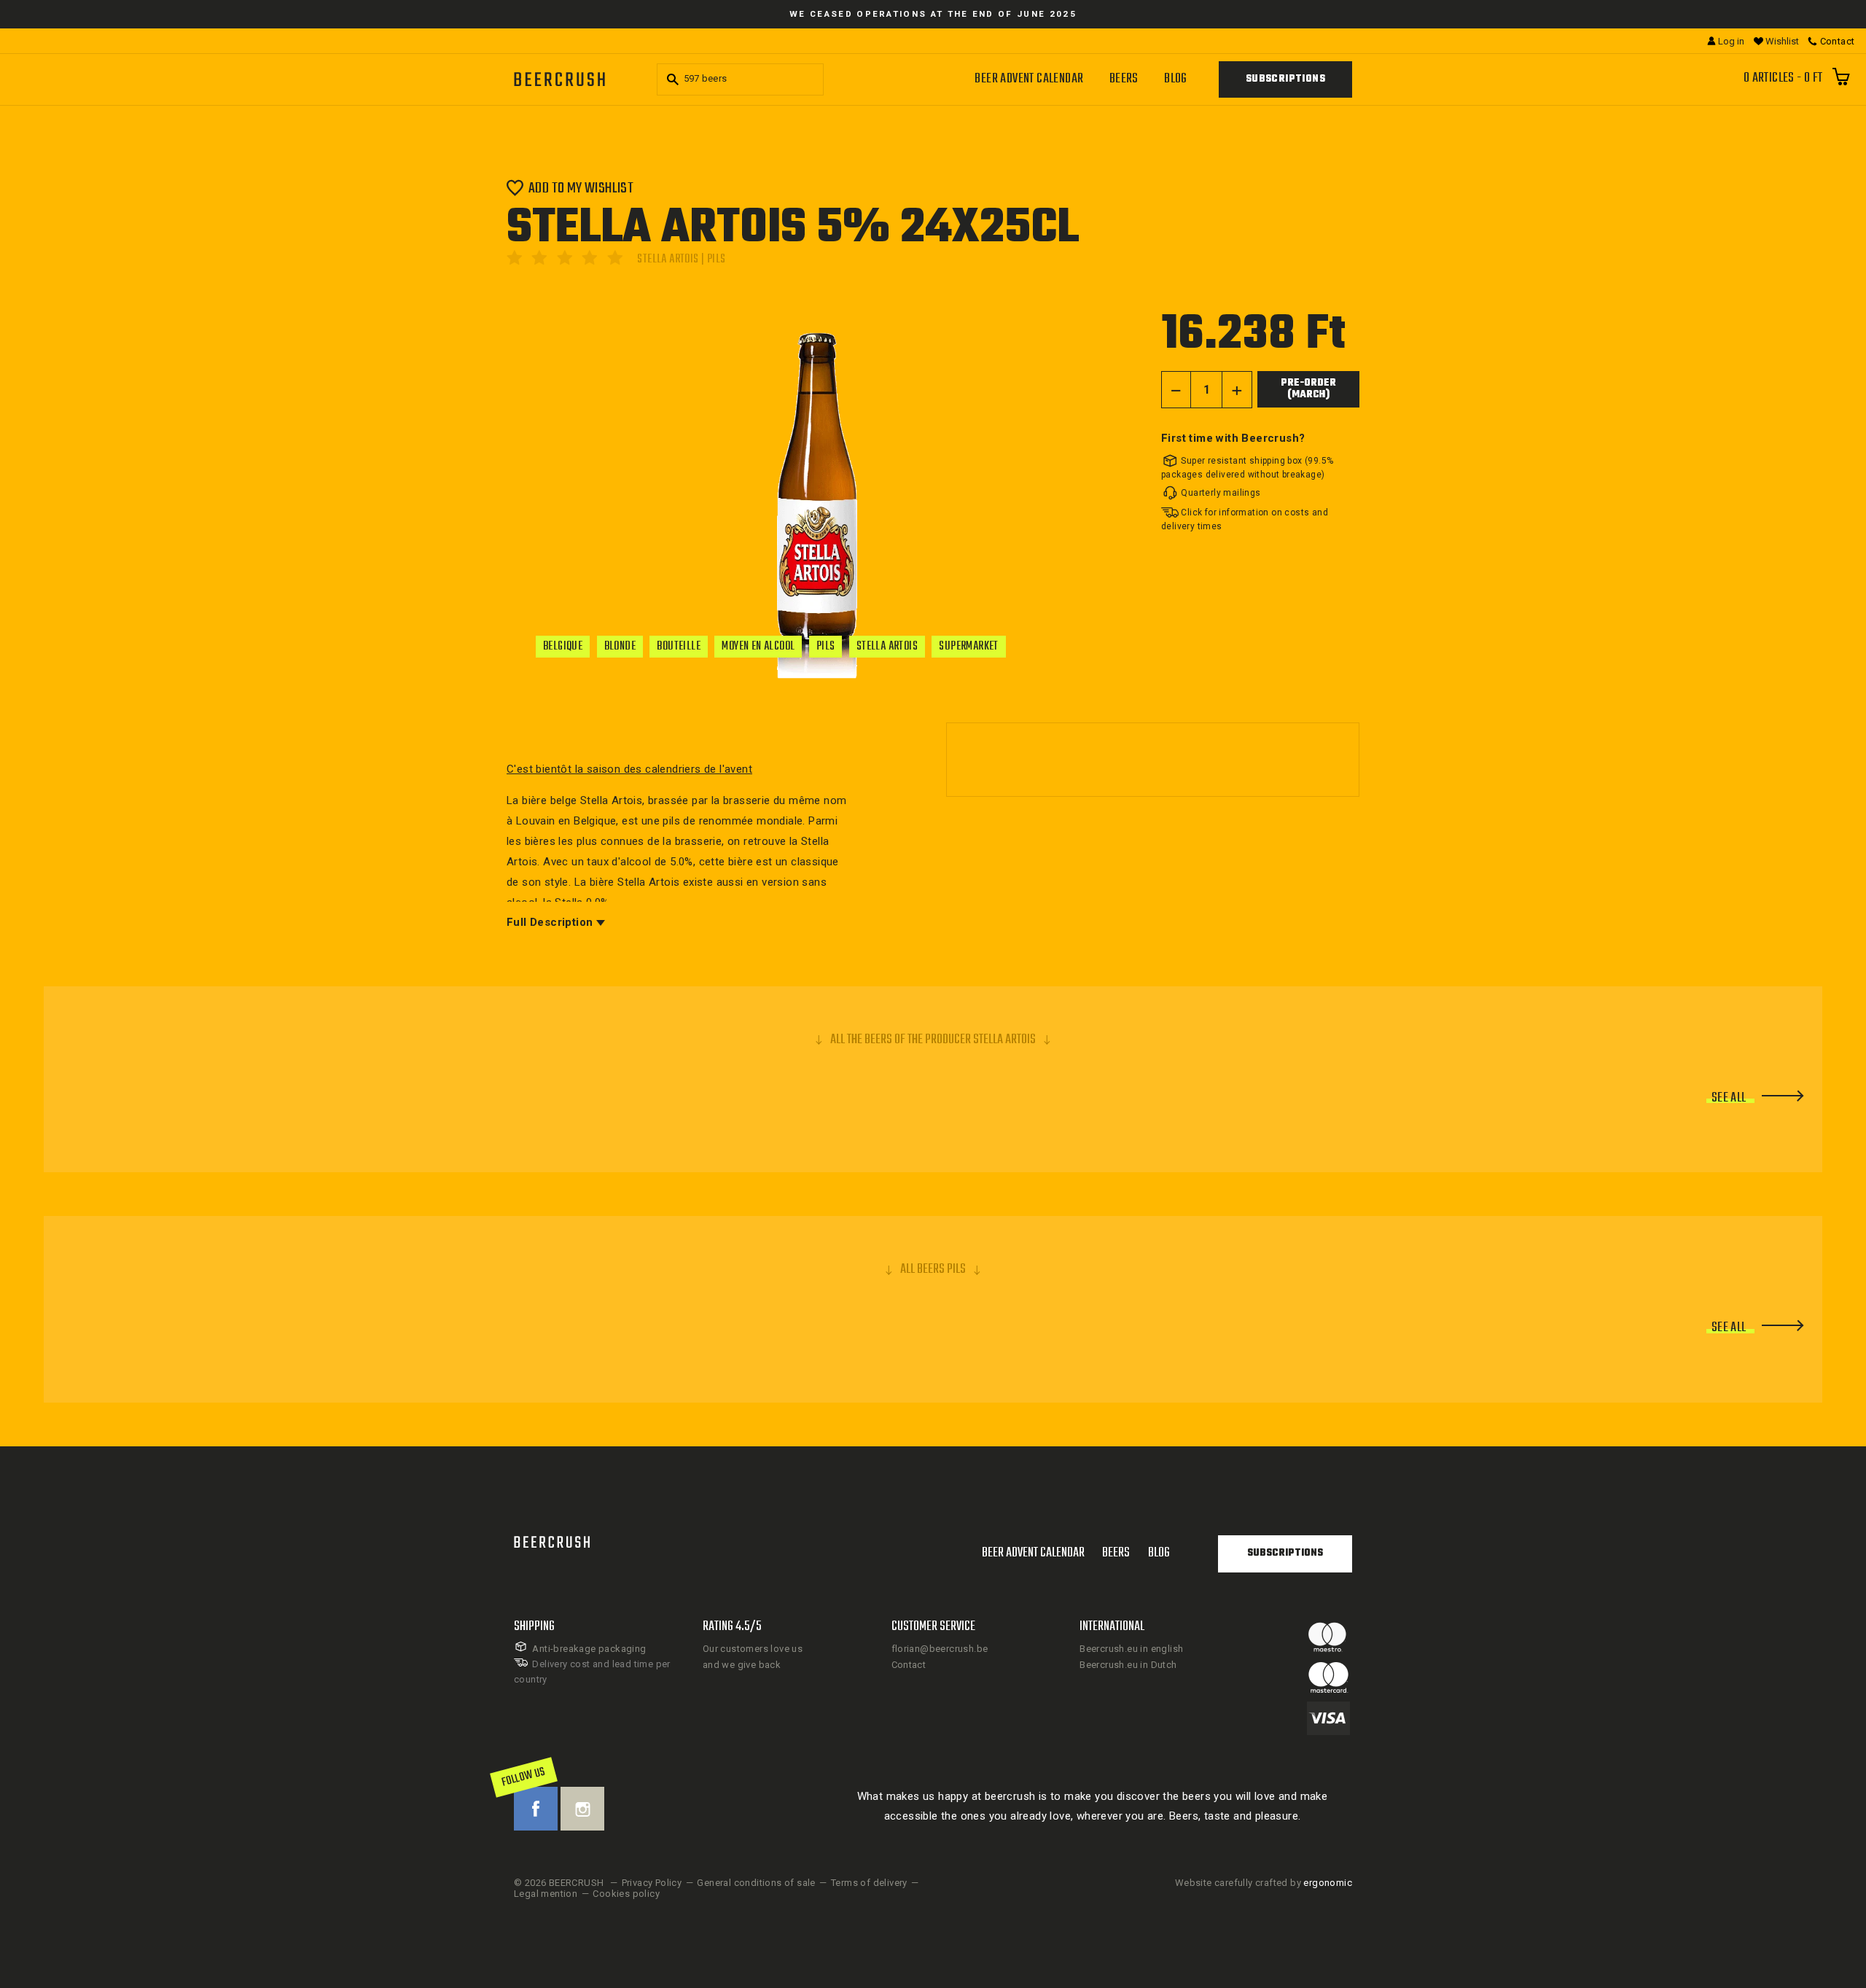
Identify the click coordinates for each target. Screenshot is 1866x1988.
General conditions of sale (756, 1883)
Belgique (563, 647)
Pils (826, 647)
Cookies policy (626, 1894)
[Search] (671, 79)
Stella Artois (887, 647)
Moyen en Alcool (758, 647)
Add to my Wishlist (581, 188)
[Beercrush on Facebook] (536, 1809)
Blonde (620, 647)
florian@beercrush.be (940, 1649)
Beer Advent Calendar (1029, 79)
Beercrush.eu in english (1131, 1649)
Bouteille (679, 647)
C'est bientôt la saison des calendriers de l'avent (629, 769)
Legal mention (546, 1894)
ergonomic (1328, 1883)
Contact (909, 1665)
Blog (1176, 79)
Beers (1124, 79)
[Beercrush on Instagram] (582, 1809)
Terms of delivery (869, 1883)
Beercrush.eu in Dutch (1128, 1665)
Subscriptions (1285, 79)
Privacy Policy (652, 1883)
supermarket (968, 647)
